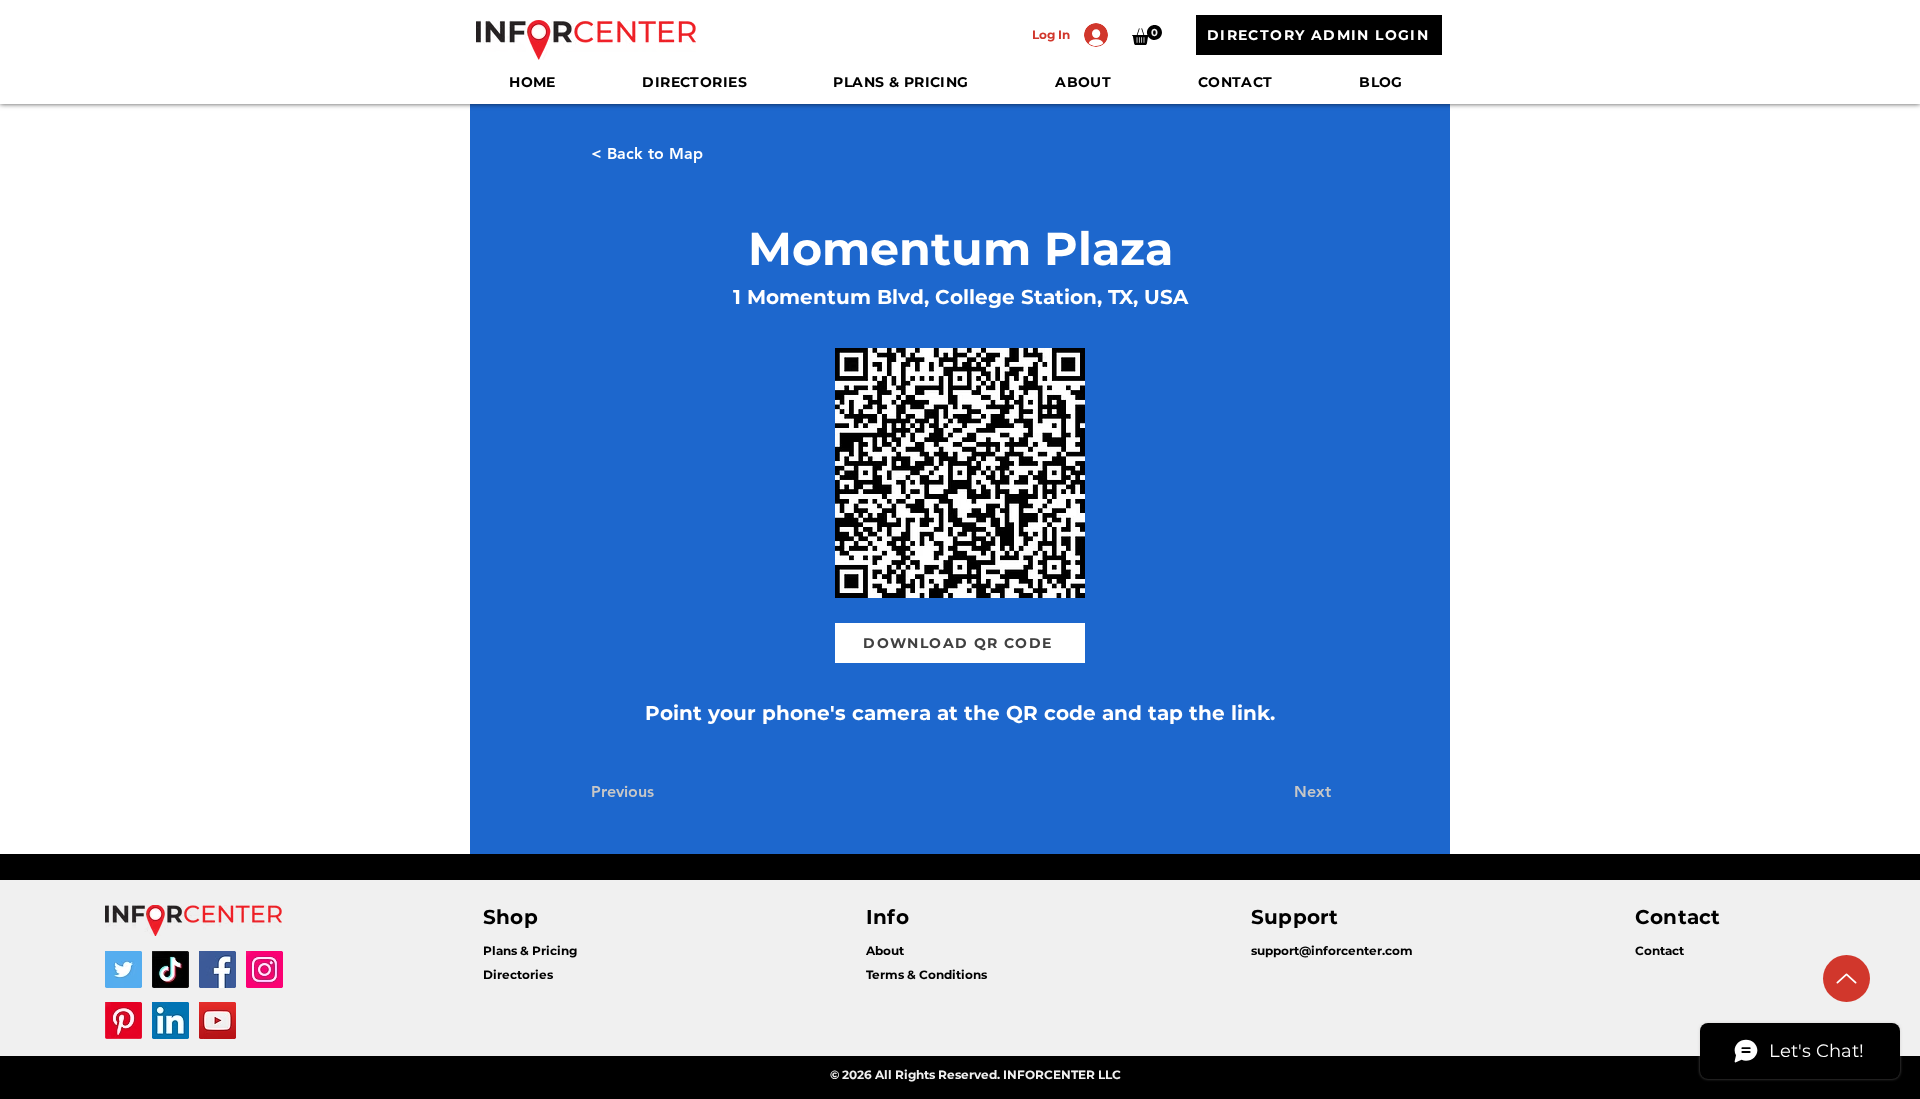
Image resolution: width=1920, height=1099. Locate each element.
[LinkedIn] (170, 1020)
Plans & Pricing (530, 950)
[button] (1147, 35)
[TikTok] (170, 969)
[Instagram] (264, 969)
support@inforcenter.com (1332, 950)
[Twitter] (123, 969)
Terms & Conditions (926, 974)
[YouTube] (217, 1020)
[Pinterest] (123, 1020)
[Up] (1846, 978)
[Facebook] (217, 969)
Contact (1659, 950)
